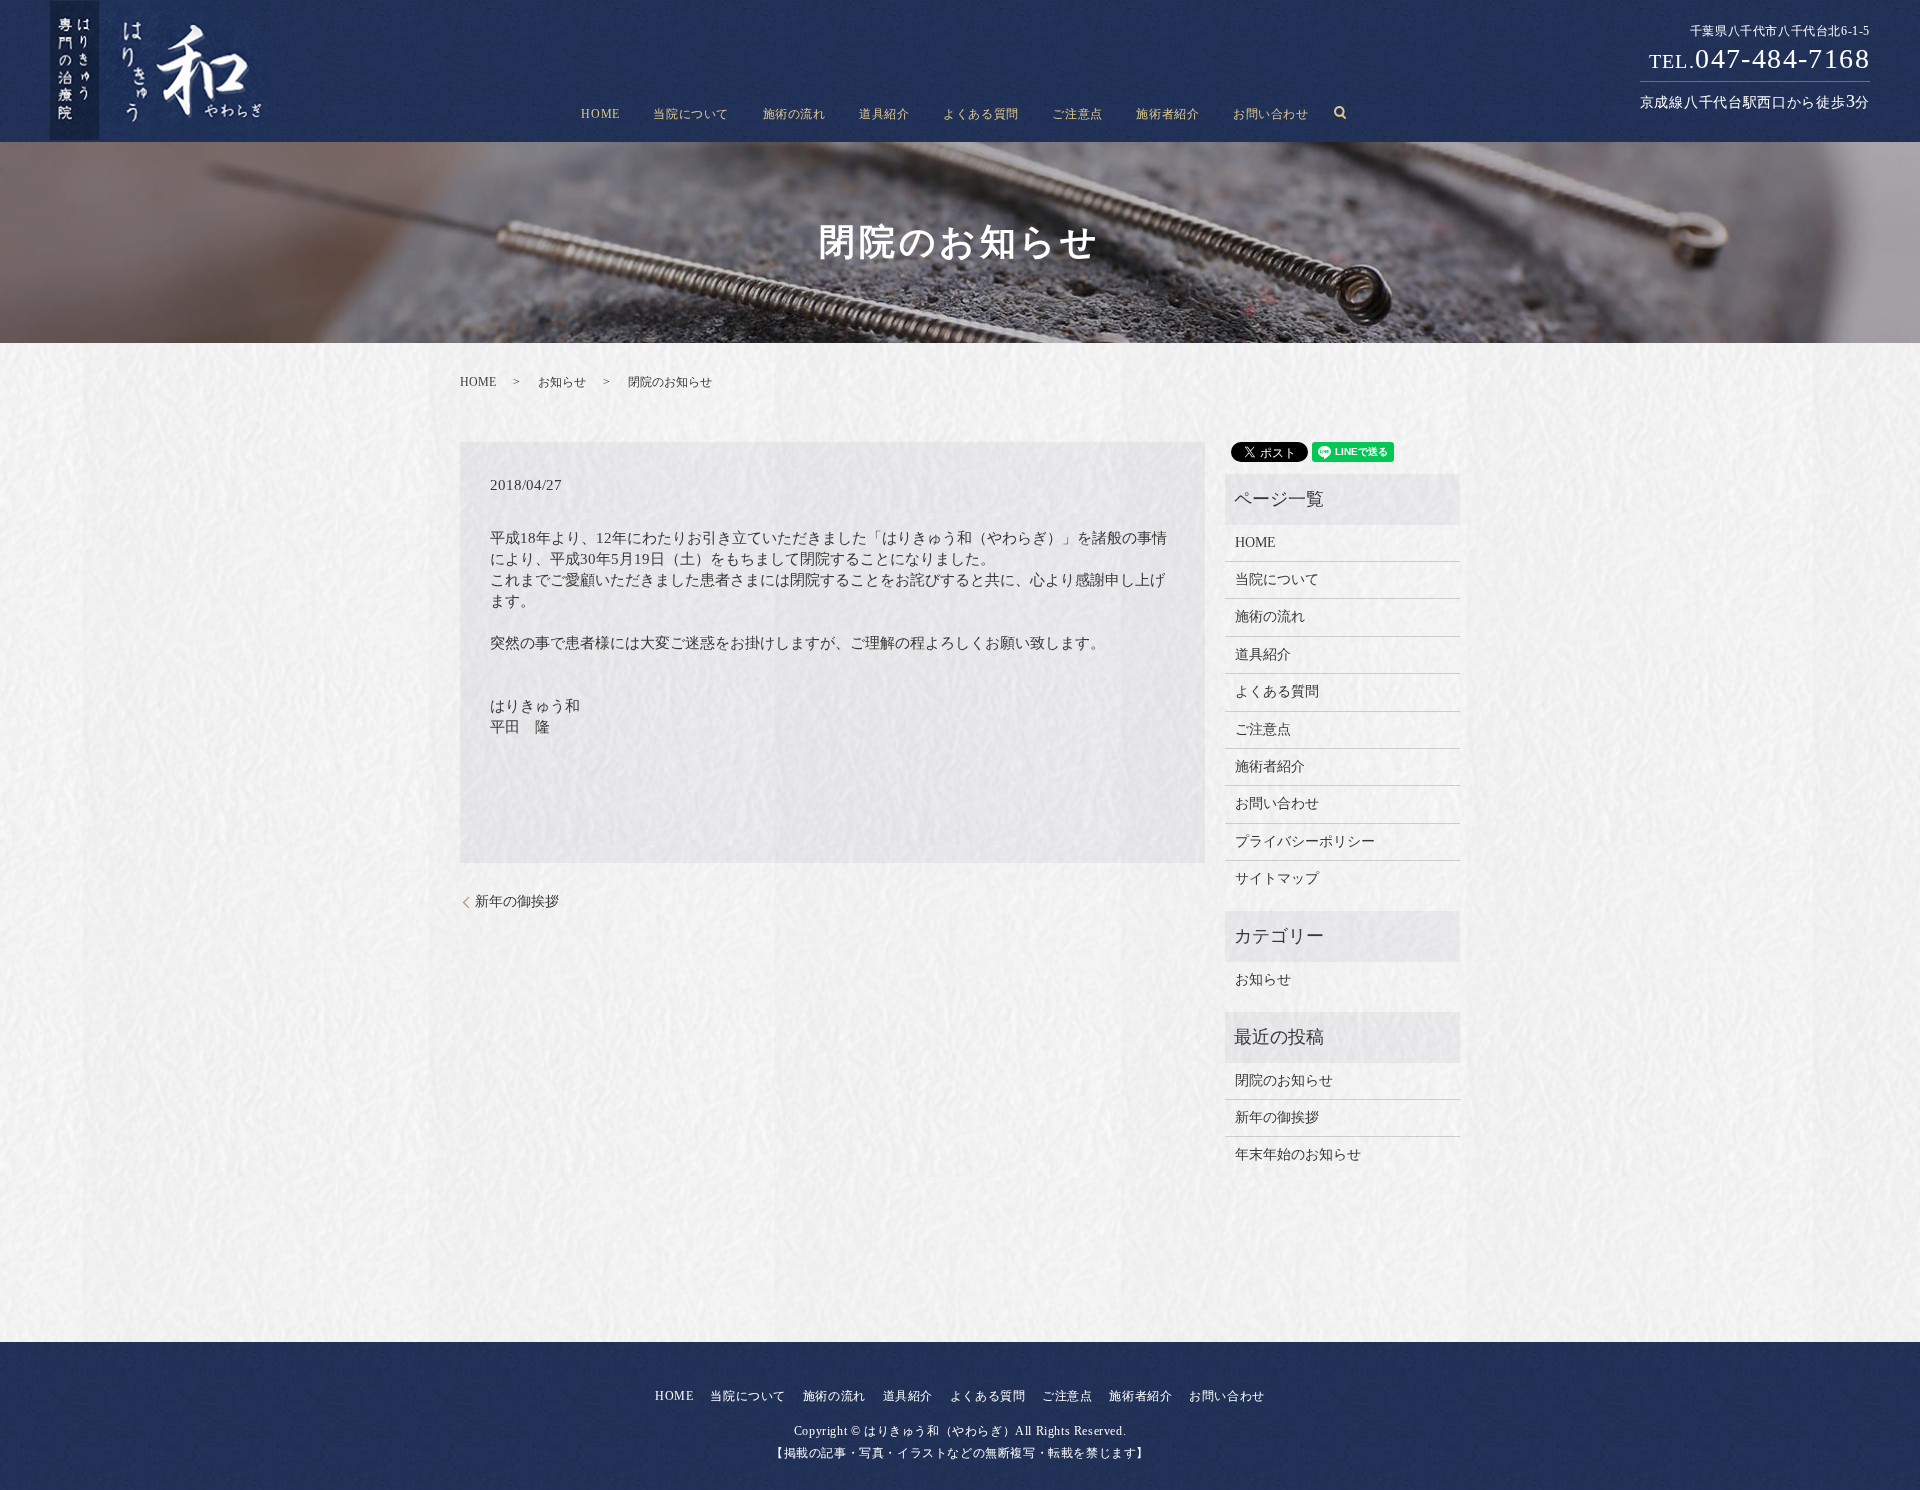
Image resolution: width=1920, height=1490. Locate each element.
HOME (600, 113)
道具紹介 (884, 113)
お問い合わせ (1271, 113)
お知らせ (562, 382)
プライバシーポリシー (1305, 841)
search (1340, 113)
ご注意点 (1077, 113)
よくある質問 (981, 113)
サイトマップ (1277, 878)
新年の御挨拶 (517, 901)
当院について (691, 113)
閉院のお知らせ (1284, 1080)
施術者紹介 (1167, 113)
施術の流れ (794, 113)
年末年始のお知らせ (1298, 1154)
